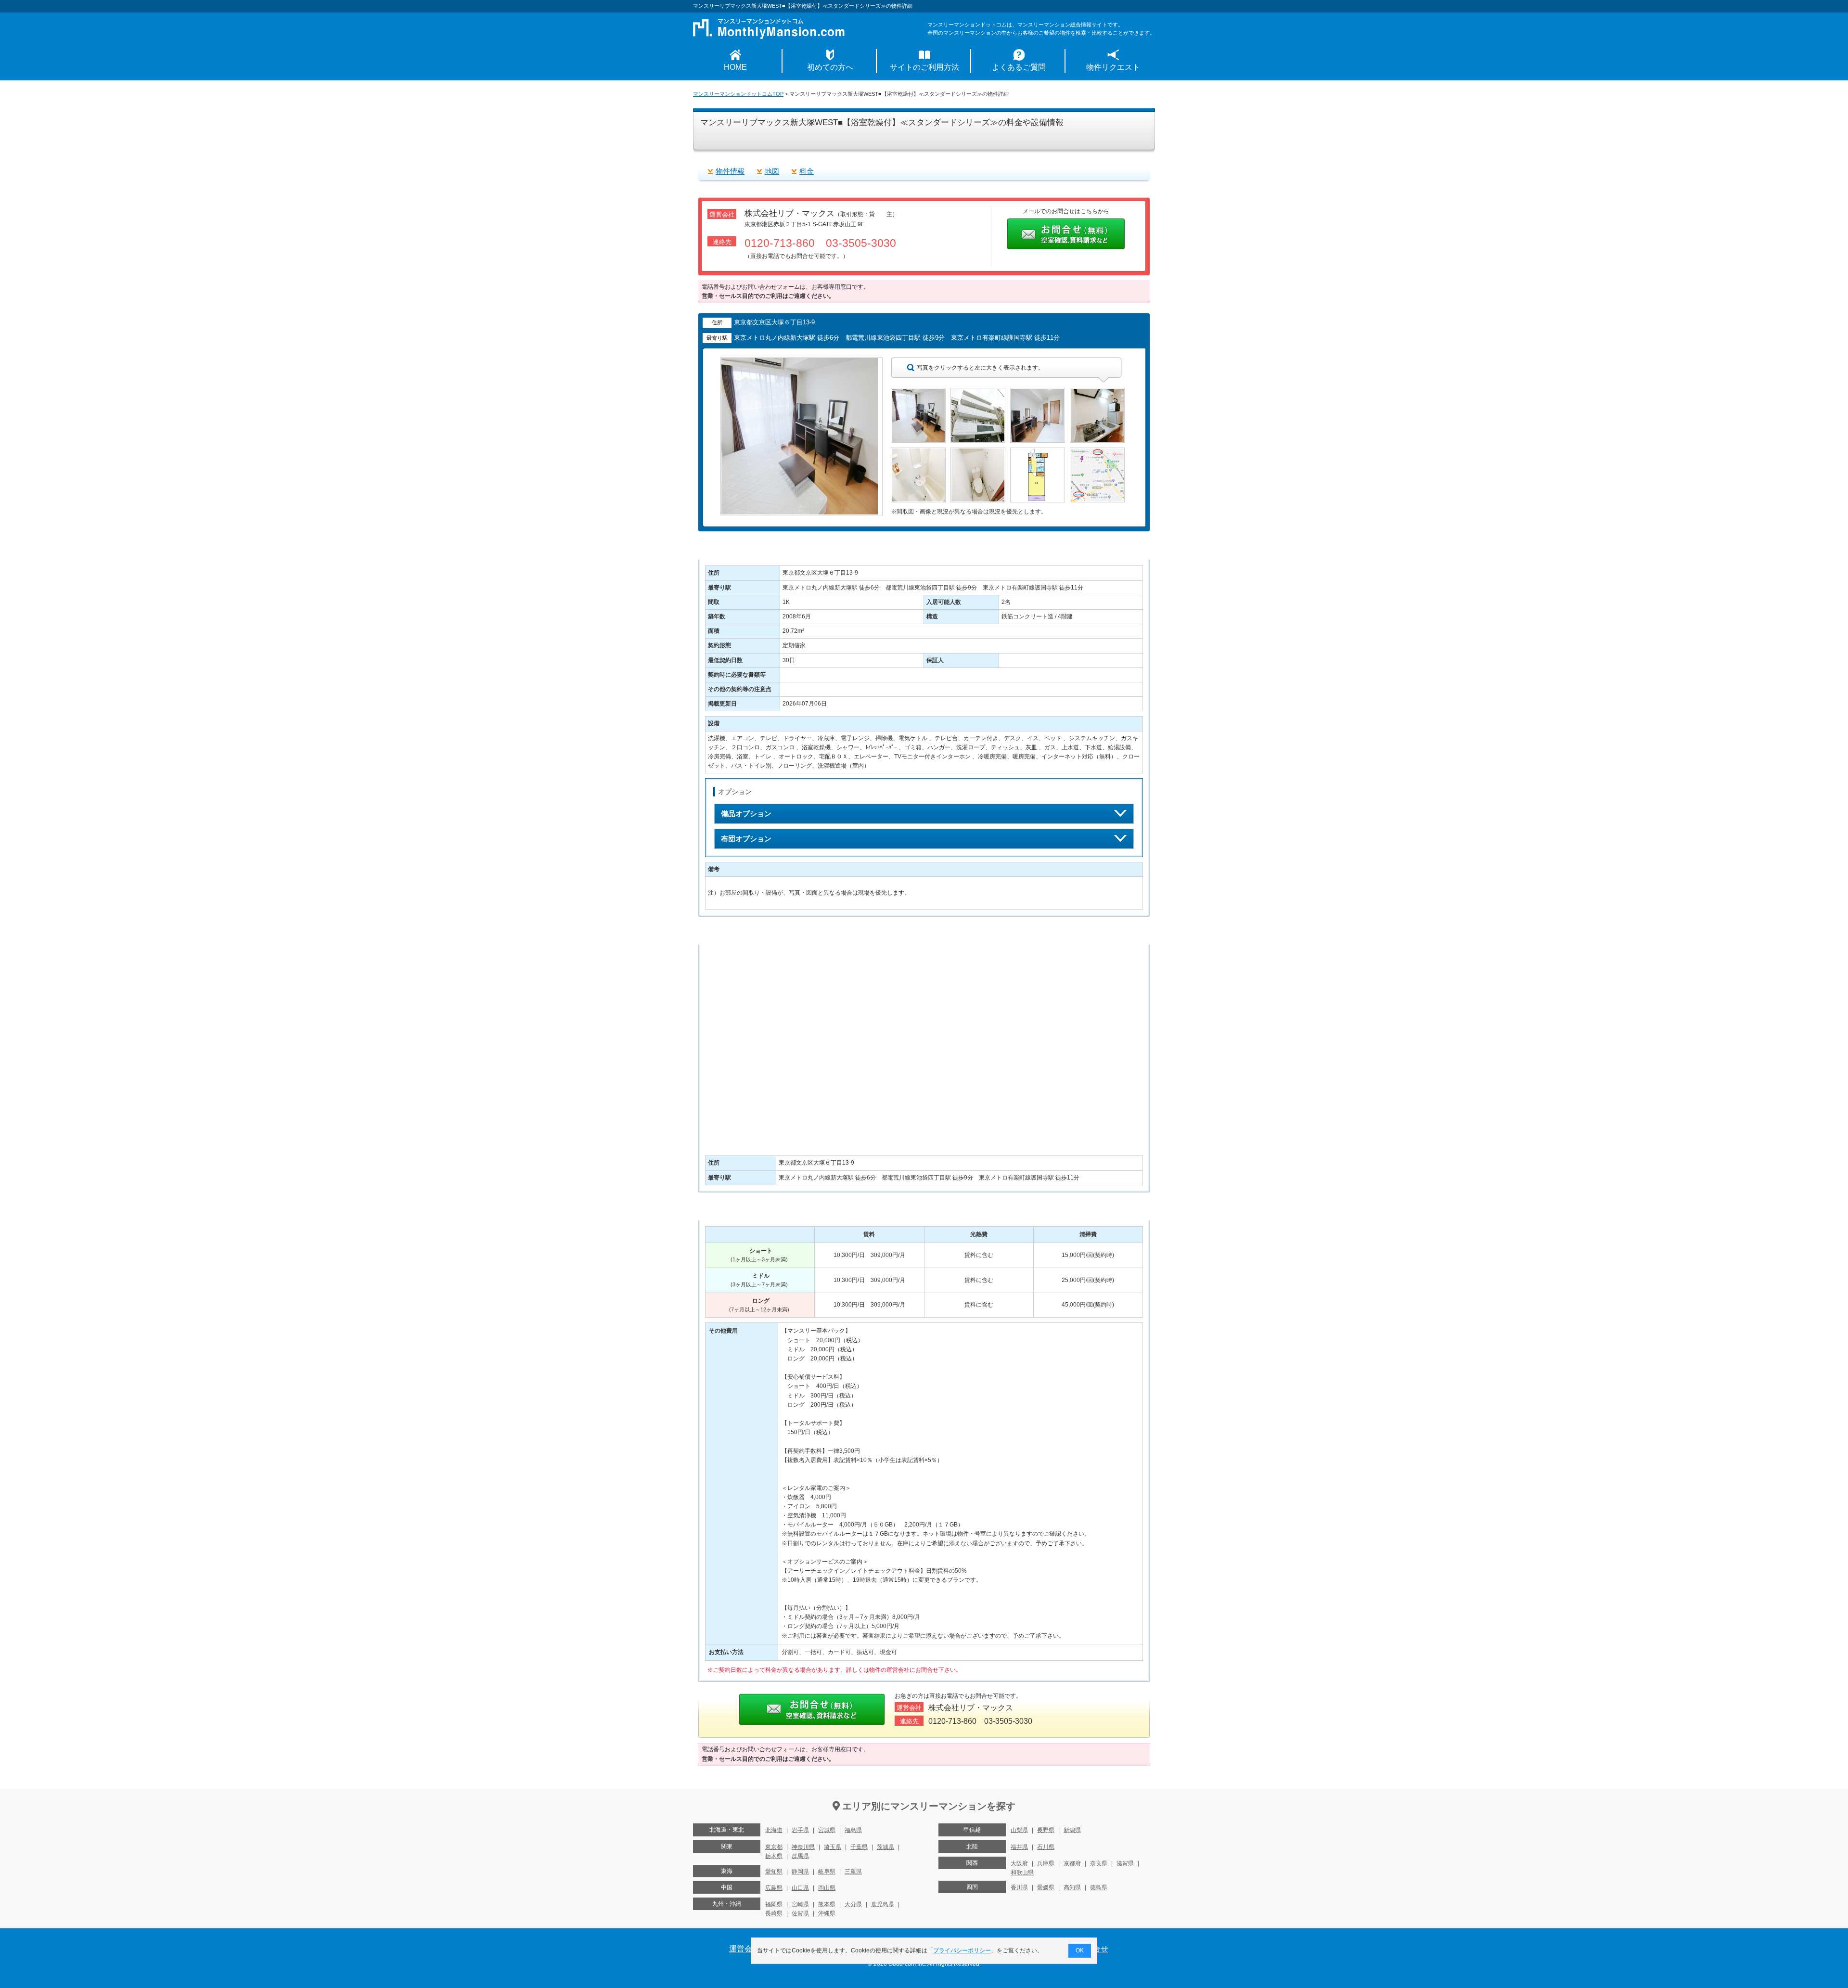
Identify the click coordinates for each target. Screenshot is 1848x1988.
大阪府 (1019, 1863)
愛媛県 (1046, 1887)
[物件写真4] (1097, 392)
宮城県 (827, 1830)
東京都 (774, 1847)
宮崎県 (800, 1904)
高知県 (1072, 1887)
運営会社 (744, 1949)
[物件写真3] (1038, 392)
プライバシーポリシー (962, 1950)
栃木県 (774, 1856)
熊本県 (827, 1904)
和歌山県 (1022, 1873)
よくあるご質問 (1019, 67)
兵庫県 (1046, 1863)
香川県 (1019, 1887)
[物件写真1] (918, 392)
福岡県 (774, 1904)
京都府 (1072, 1863)
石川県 (1046, 1847)
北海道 (774, 1830)
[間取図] (1038, 452)
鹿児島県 (883, 1904)
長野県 (1046, 1830)
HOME (735, 67)
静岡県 (800, 1872)
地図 (772, 171)
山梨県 (1019, 1830)
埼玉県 (833, 1847)
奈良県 (1099, 1863)
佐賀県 (800, 1913)
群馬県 (800, 1856)
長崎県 (774, 1913)
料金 (807, 171)
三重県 (853, 1872)
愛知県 (774, 1872)
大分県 (853, 1904)
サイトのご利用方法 (924, 67)
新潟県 (1072, 1830)
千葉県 (859, 1847)
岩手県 (800, 1830)
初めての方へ (830, 67)
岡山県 (827, 1888)
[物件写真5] (918, 452)
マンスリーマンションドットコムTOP (738, 94)
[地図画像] (1097, 452)
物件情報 (730, 171)
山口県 (800, 1888)
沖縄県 (827, 1913)
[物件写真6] (978, 452)
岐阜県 (827, 1872)
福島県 (853, 1830)
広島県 (774, 1888)
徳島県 (1099, 1887)
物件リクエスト (1113, 67)
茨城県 (885, 1847)
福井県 (1019, 1847)
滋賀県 (1125, 1863)
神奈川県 (803, 1847)
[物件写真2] (978, 392)
